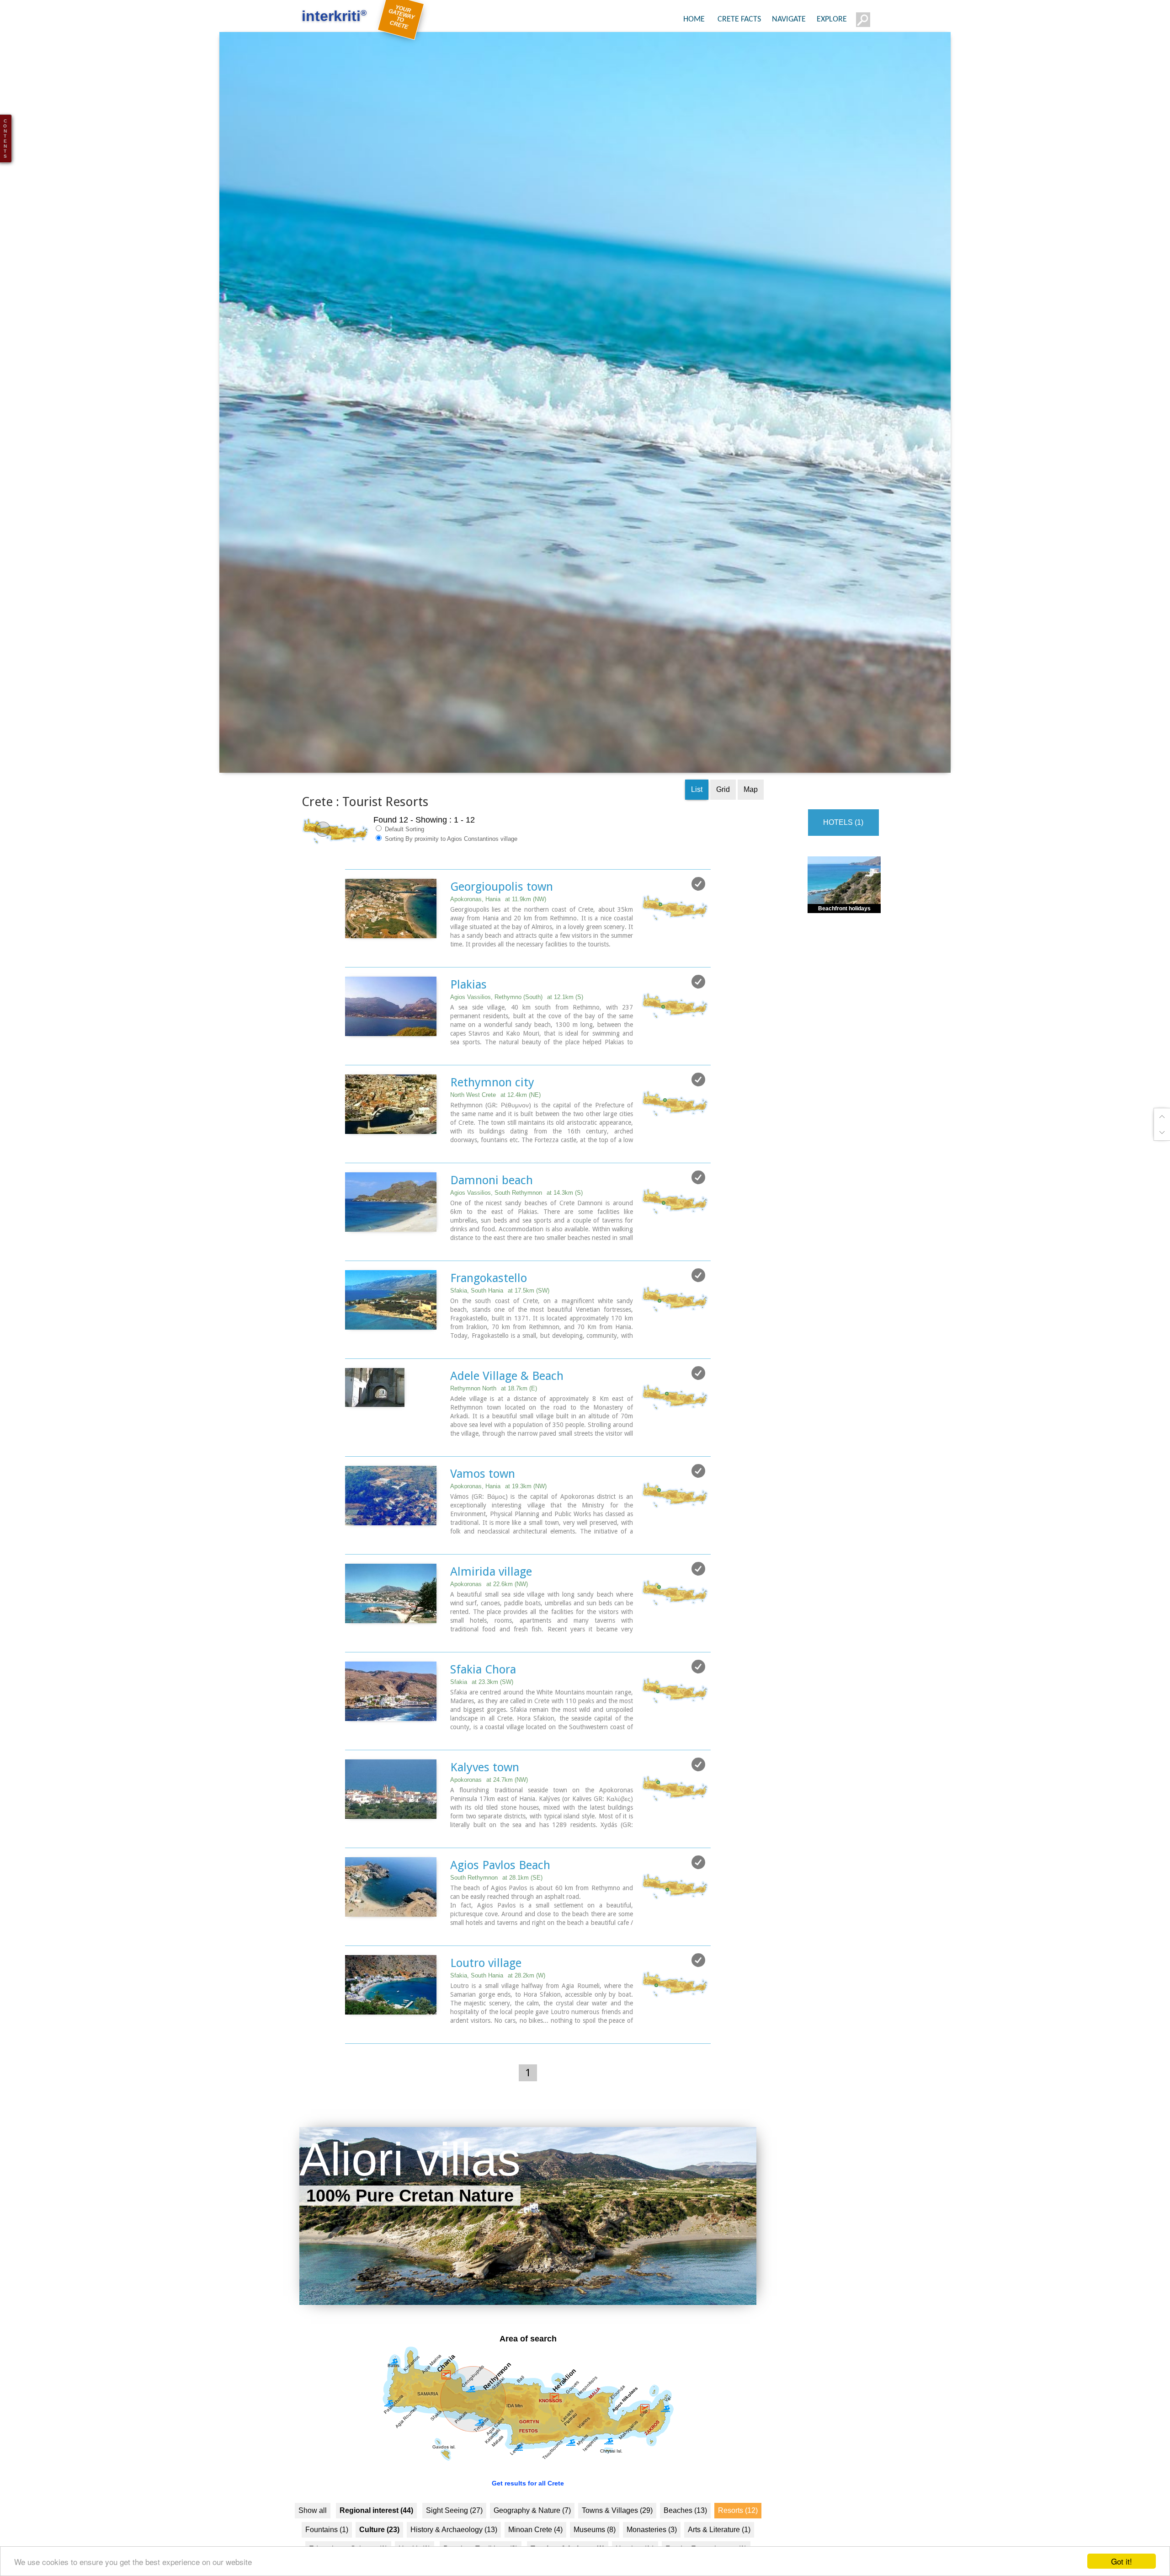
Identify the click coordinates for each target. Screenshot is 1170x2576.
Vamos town (483, 1506)
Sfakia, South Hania (500, 1323)
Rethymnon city (492, 1114)
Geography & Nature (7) (532, 2542)
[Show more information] (350, 986)
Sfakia (482, 1714)
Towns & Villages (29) (617, 2542)
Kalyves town (485, 1799)
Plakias (468, 1016)
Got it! (1122, 2561)
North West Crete (495, 1127)
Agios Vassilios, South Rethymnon (516, 1225)
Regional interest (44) (376, 2542)
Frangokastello (489, 1310)
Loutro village (486, 1995)
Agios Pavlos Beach (500, 1897)
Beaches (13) (685, 2542)
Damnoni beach (492, 1212)
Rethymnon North (494, 1420)
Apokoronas (489, 1616)
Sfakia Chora (483, 1701)
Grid (723, 821)
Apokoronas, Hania (498, 931)
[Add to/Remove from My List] (698, 916)
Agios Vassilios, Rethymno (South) (517, 1029)
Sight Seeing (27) (454, 2542)
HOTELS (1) (843, 854)
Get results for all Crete (528, 2515)
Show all (313, 2542)
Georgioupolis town (502, 919)
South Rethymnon (496, 1910)
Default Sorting (404, 861)
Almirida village (491, 1603)
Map (751, 821)
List (697, 821)
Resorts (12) (738, 2542)
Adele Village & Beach (507, 1408)
